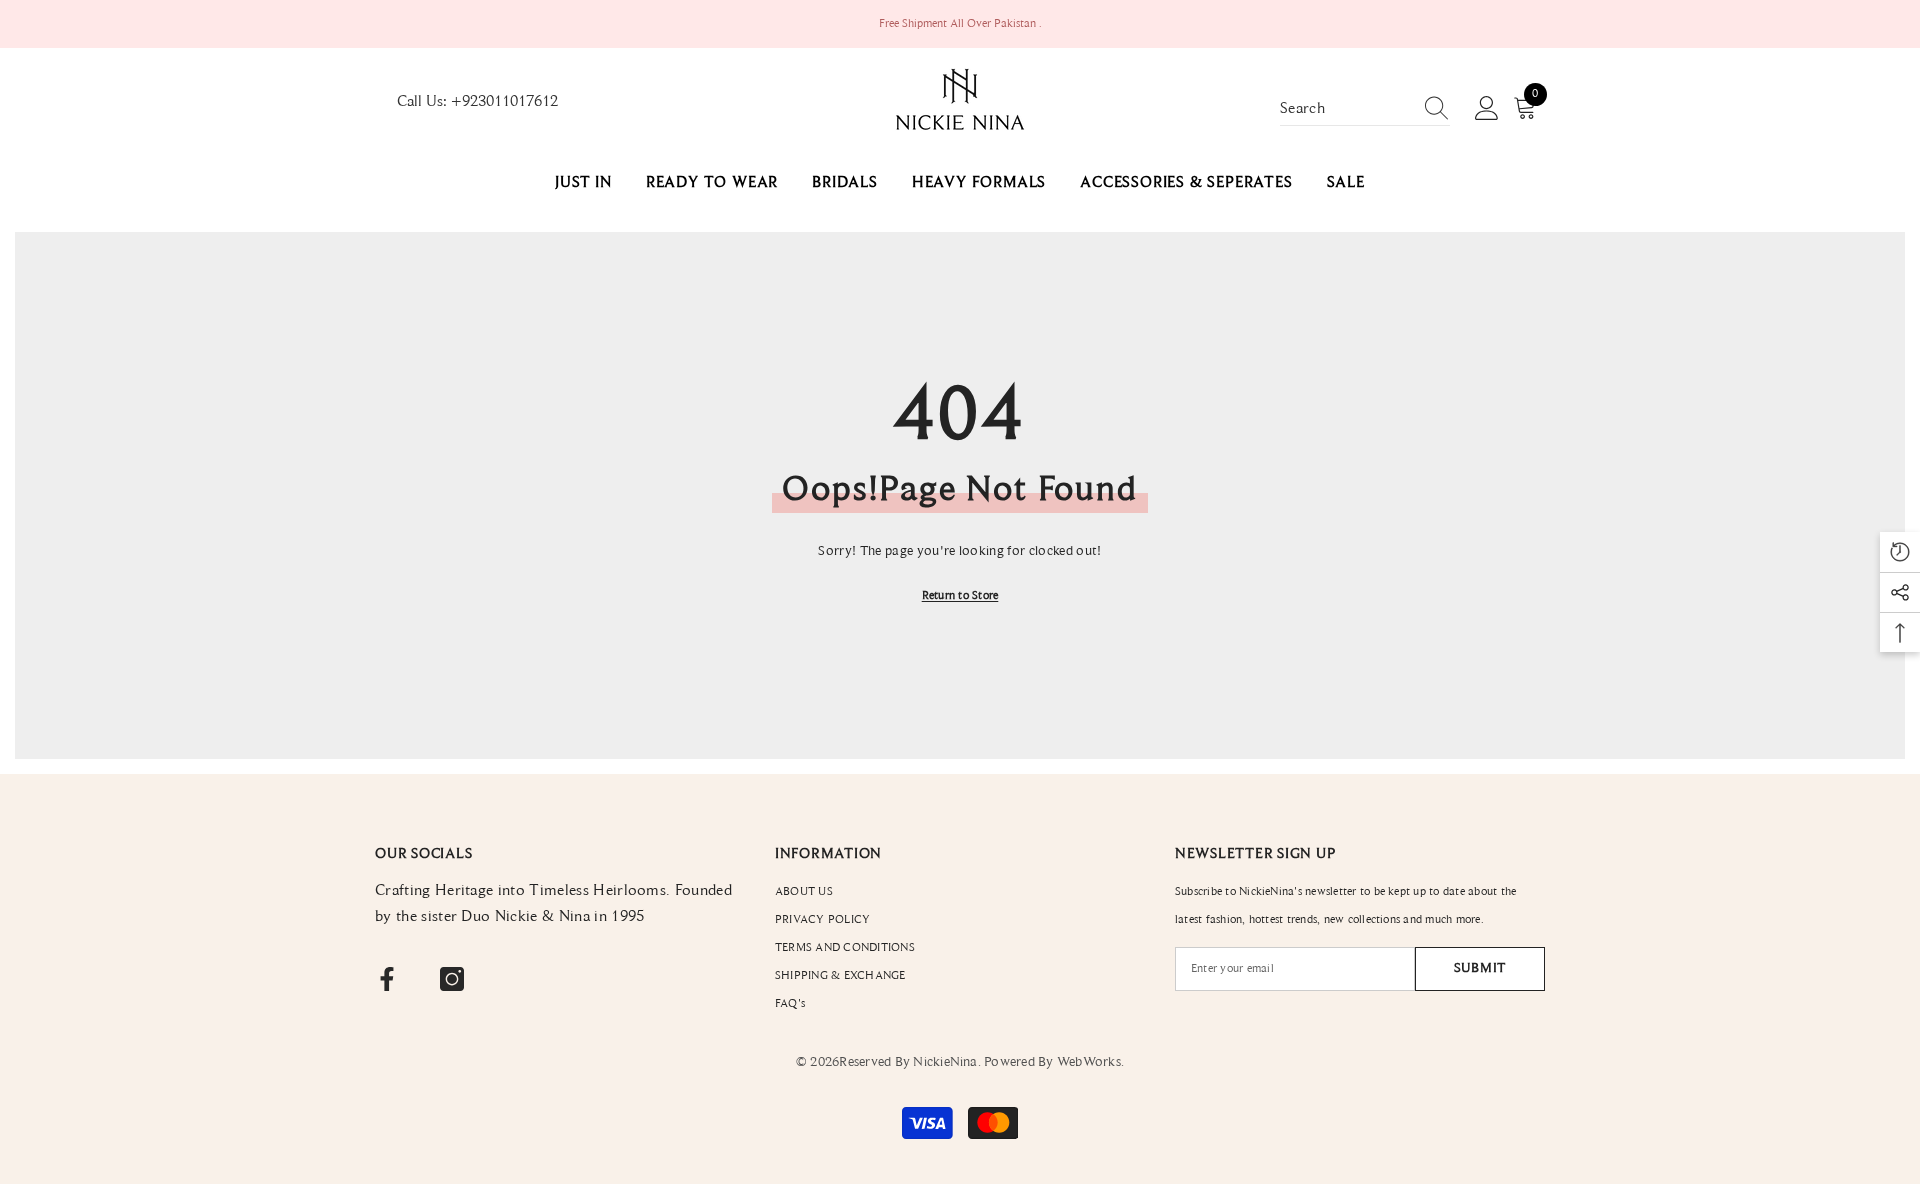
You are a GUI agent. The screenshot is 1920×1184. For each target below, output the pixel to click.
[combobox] (1346, 109)
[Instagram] (452, 979)
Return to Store (960, 596)
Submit (1480, 969)
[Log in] (1487, 109)
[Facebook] (387, 979)
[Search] (1365, 109)
